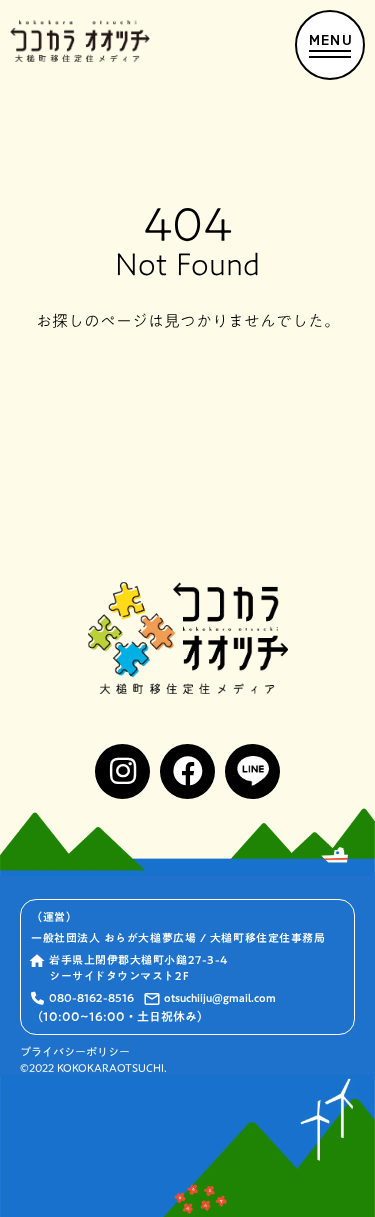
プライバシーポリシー (75, 1052)
